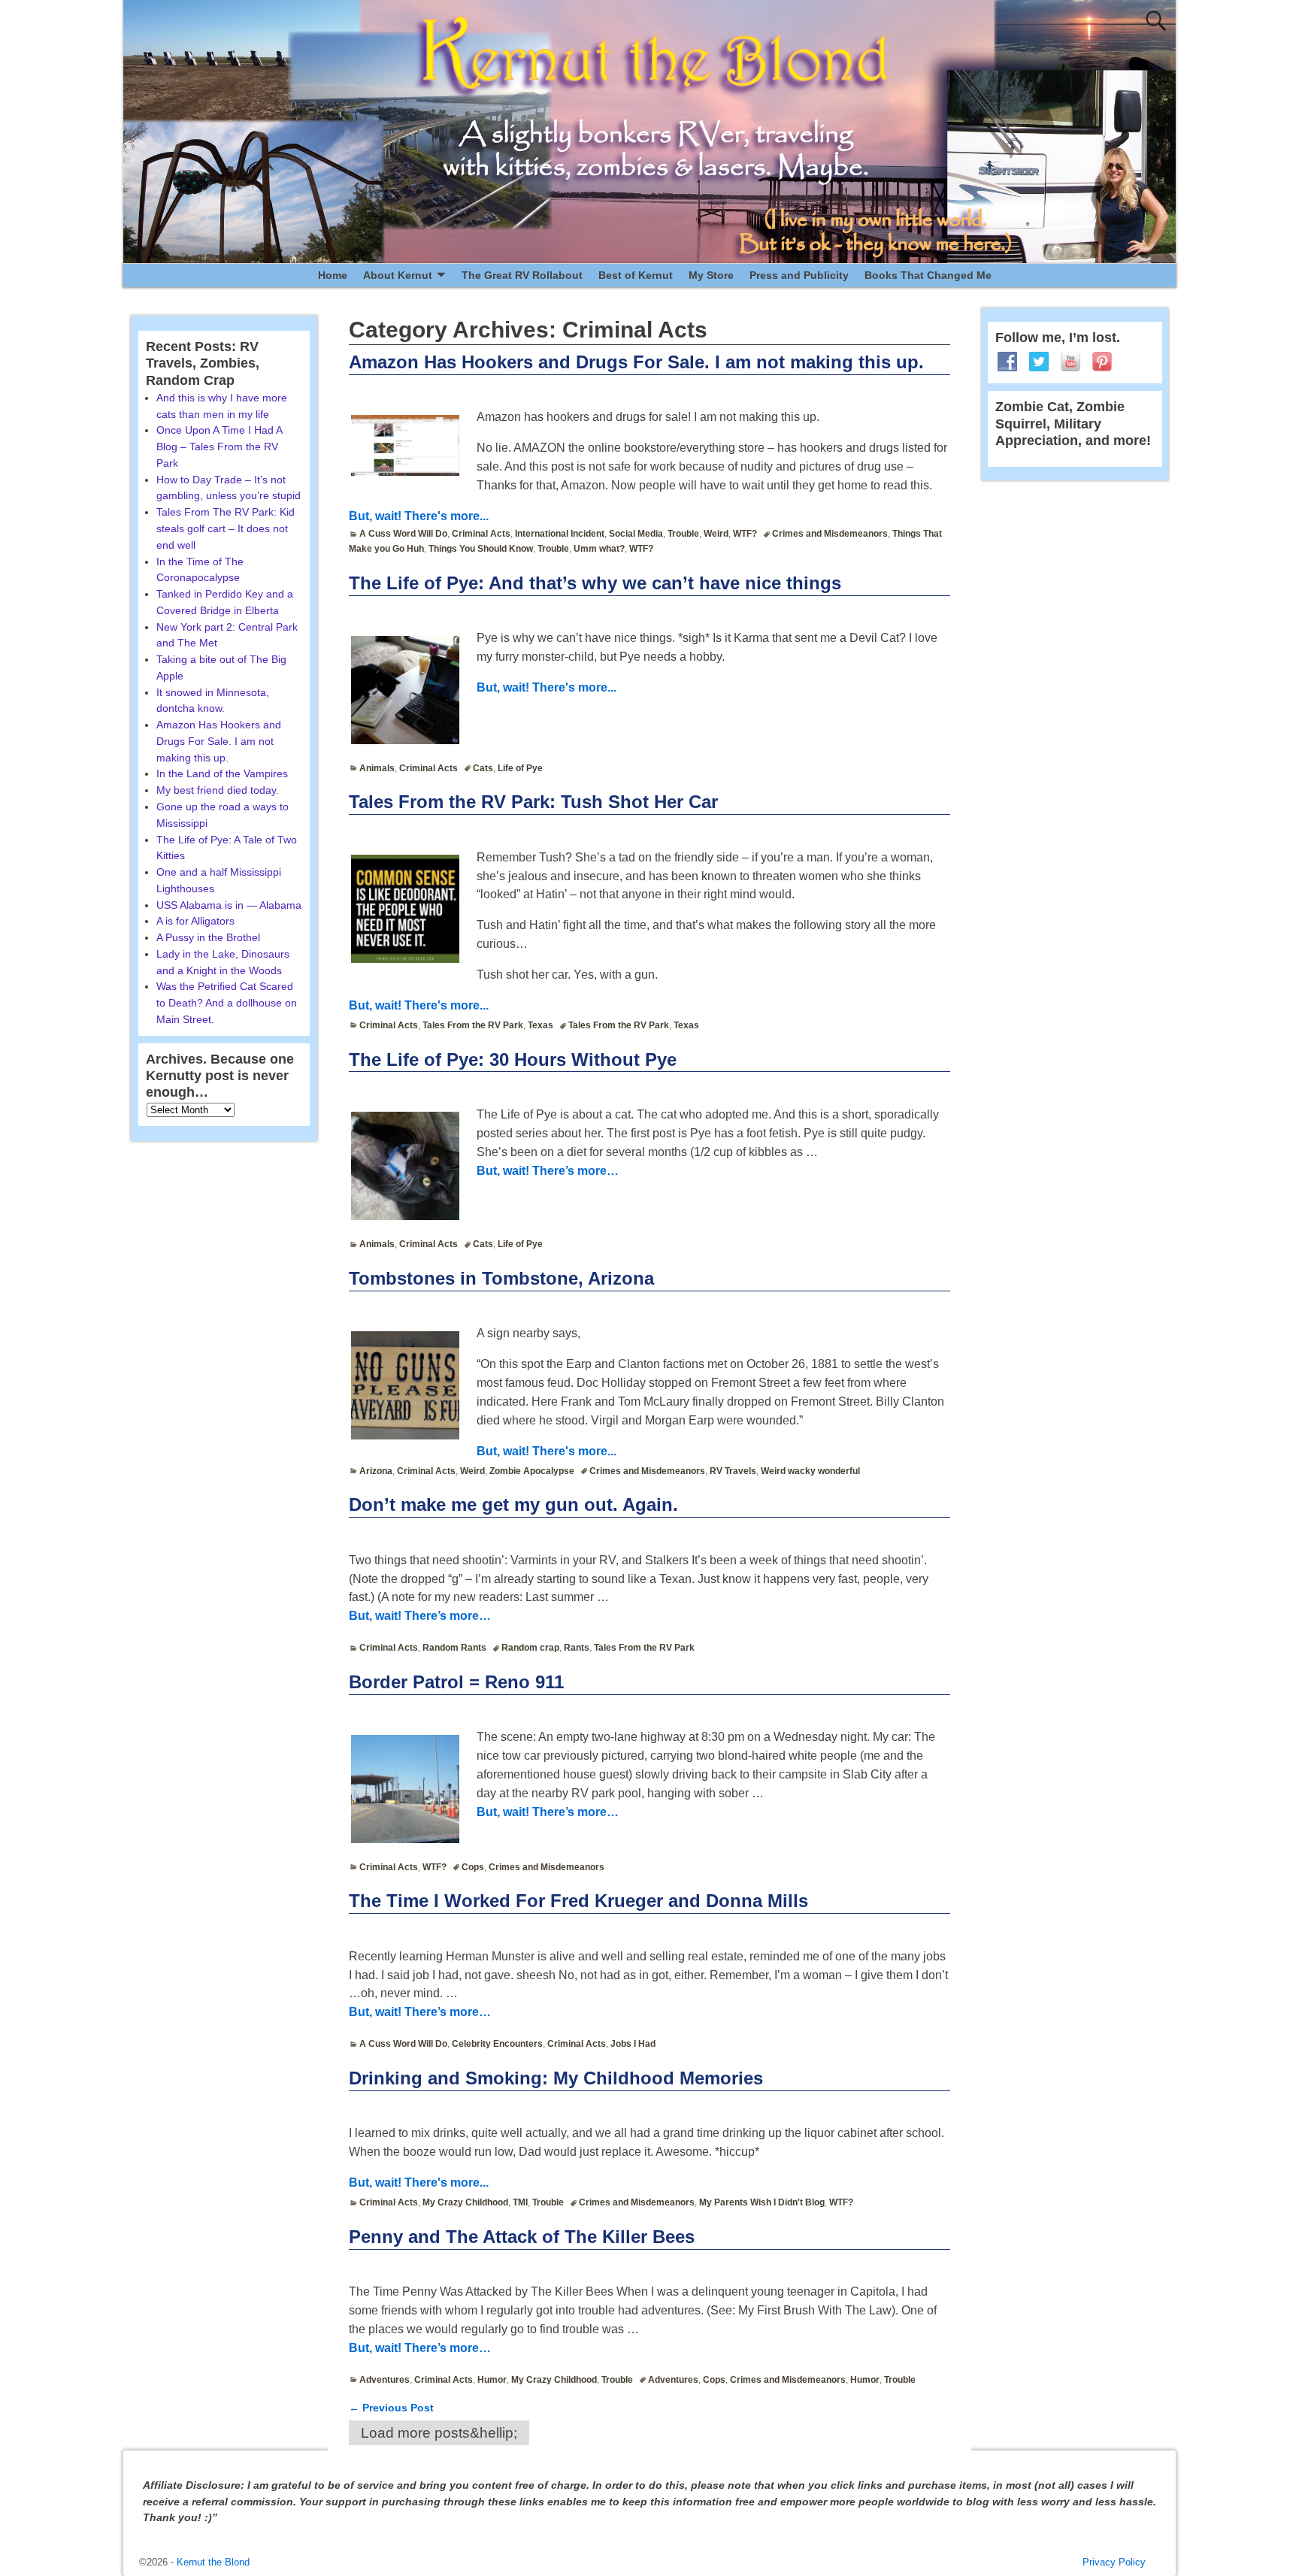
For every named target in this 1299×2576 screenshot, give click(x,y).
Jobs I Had (633, 2044)
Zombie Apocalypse (532, 1471)
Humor (492, 2380)
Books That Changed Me (928, 275)
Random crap (530, 1648)
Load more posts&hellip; (439, 2433)
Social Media (636, 534)
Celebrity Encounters (497, 2044)
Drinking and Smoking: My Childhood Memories (556, 2078)
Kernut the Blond (213, 2562)
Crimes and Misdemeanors (830, 534)
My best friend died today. (218, 790)
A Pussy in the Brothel (208, 937)
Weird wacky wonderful (810, 1471)
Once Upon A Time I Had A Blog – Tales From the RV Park (219, 446)
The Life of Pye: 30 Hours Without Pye (513, 1059)
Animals (377, 768)
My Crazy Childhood (465, 2202)
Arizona (376, 1471)
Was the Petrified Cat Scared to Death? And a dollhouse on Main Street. (227, 1003)
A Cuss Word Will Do (403, 534)
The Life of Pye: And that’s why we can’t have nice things (595, 583)
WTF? (745, 534)
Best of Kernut (636, 275)
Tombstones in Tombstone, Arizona (501, 1278)
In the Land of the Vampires (222, 773)
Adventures (385, 2380)
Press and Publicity (799, 275)
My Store (711, 275)
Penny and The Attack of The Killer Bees (522, 2237)
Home (333, 275)
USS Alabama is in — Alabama (229, 905)
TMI (520, 2202)
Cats (483, 768)
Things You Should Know (481, 549)
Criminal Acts (481, 534)
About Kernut (398, 275)
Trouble (683, 534)
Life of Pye (520, 768)
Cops (473, 1867)
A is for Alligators (195, 921)
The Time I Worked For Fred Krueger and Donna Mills (578, 1901)
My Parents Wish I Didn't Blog (762, 2202)
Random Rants (454, 1648)
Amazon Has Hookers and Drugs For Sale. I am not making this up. (636, 362)
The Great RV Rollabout (522, 275)
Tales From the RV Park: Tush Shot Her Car (533, 802)
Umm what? (599, 549)
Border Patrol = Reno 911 (456, 1682)
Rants (577, 1648)
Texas (540, 1025)
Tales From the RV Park (473, 1025)
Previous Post (391, 2408)
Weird (716, 534)
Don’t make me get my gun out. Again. (513, 1504)
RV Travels (733, 1471)
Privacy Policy (1114, 2562)
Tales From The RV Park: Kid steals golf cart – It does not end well (226, 528)
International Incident (560, 534)
